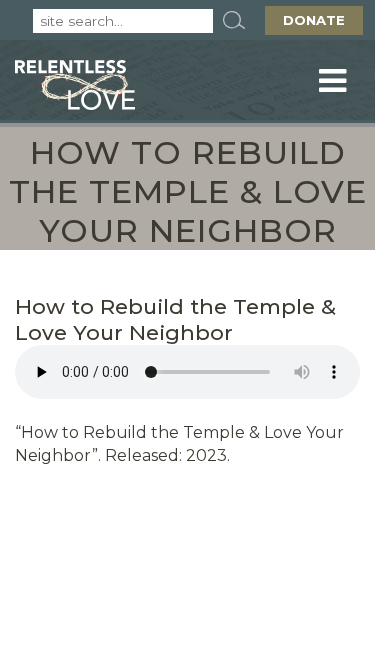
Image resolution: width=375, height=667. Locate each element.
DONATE (314, 20)
